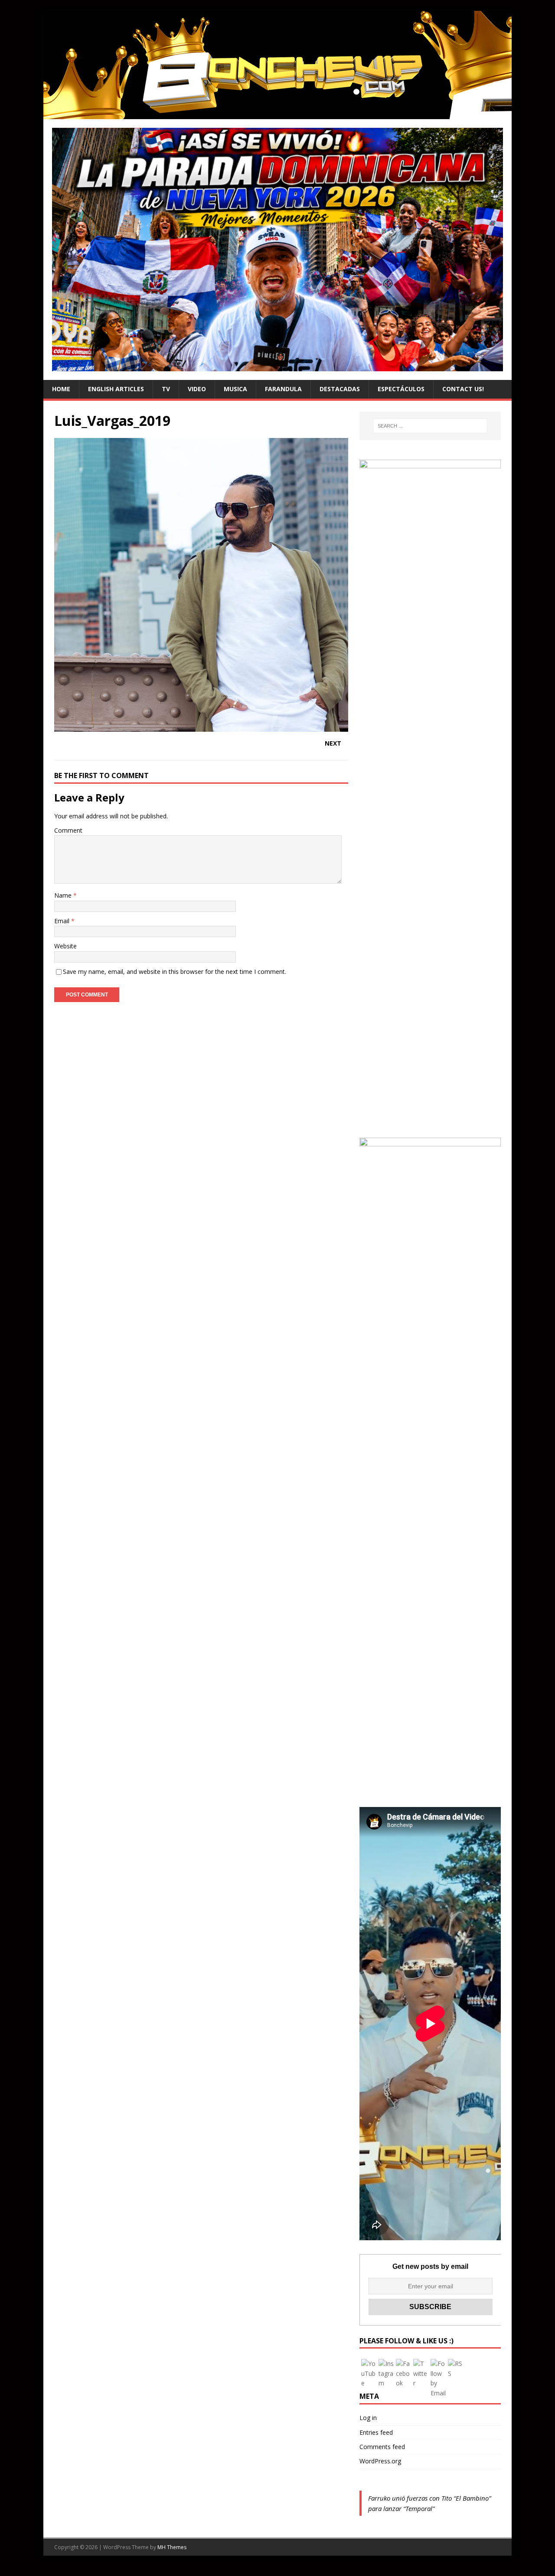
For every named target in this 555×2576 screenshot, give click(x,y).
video (197, 389)
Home (61, 389)
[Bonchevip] (277, 114)
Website (65, 946)
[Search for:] (430, 426)
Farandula (283, 389)
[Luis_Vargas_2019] (201, 727)
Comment (68, 830)
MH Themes (172, 2547)
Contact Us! (463, 389)
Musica (235, 389)
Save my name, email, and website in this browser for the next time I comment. (175, 972)
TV (166, 389)
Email (63, 921)
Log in (368, 2418)
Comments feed (382, 2447)
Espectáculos (401, 389)
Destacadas (340, 389)
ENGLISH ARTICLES (116, 389)
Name (64, 895)
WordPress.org (380, 2461)
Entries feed (376, 2432)
